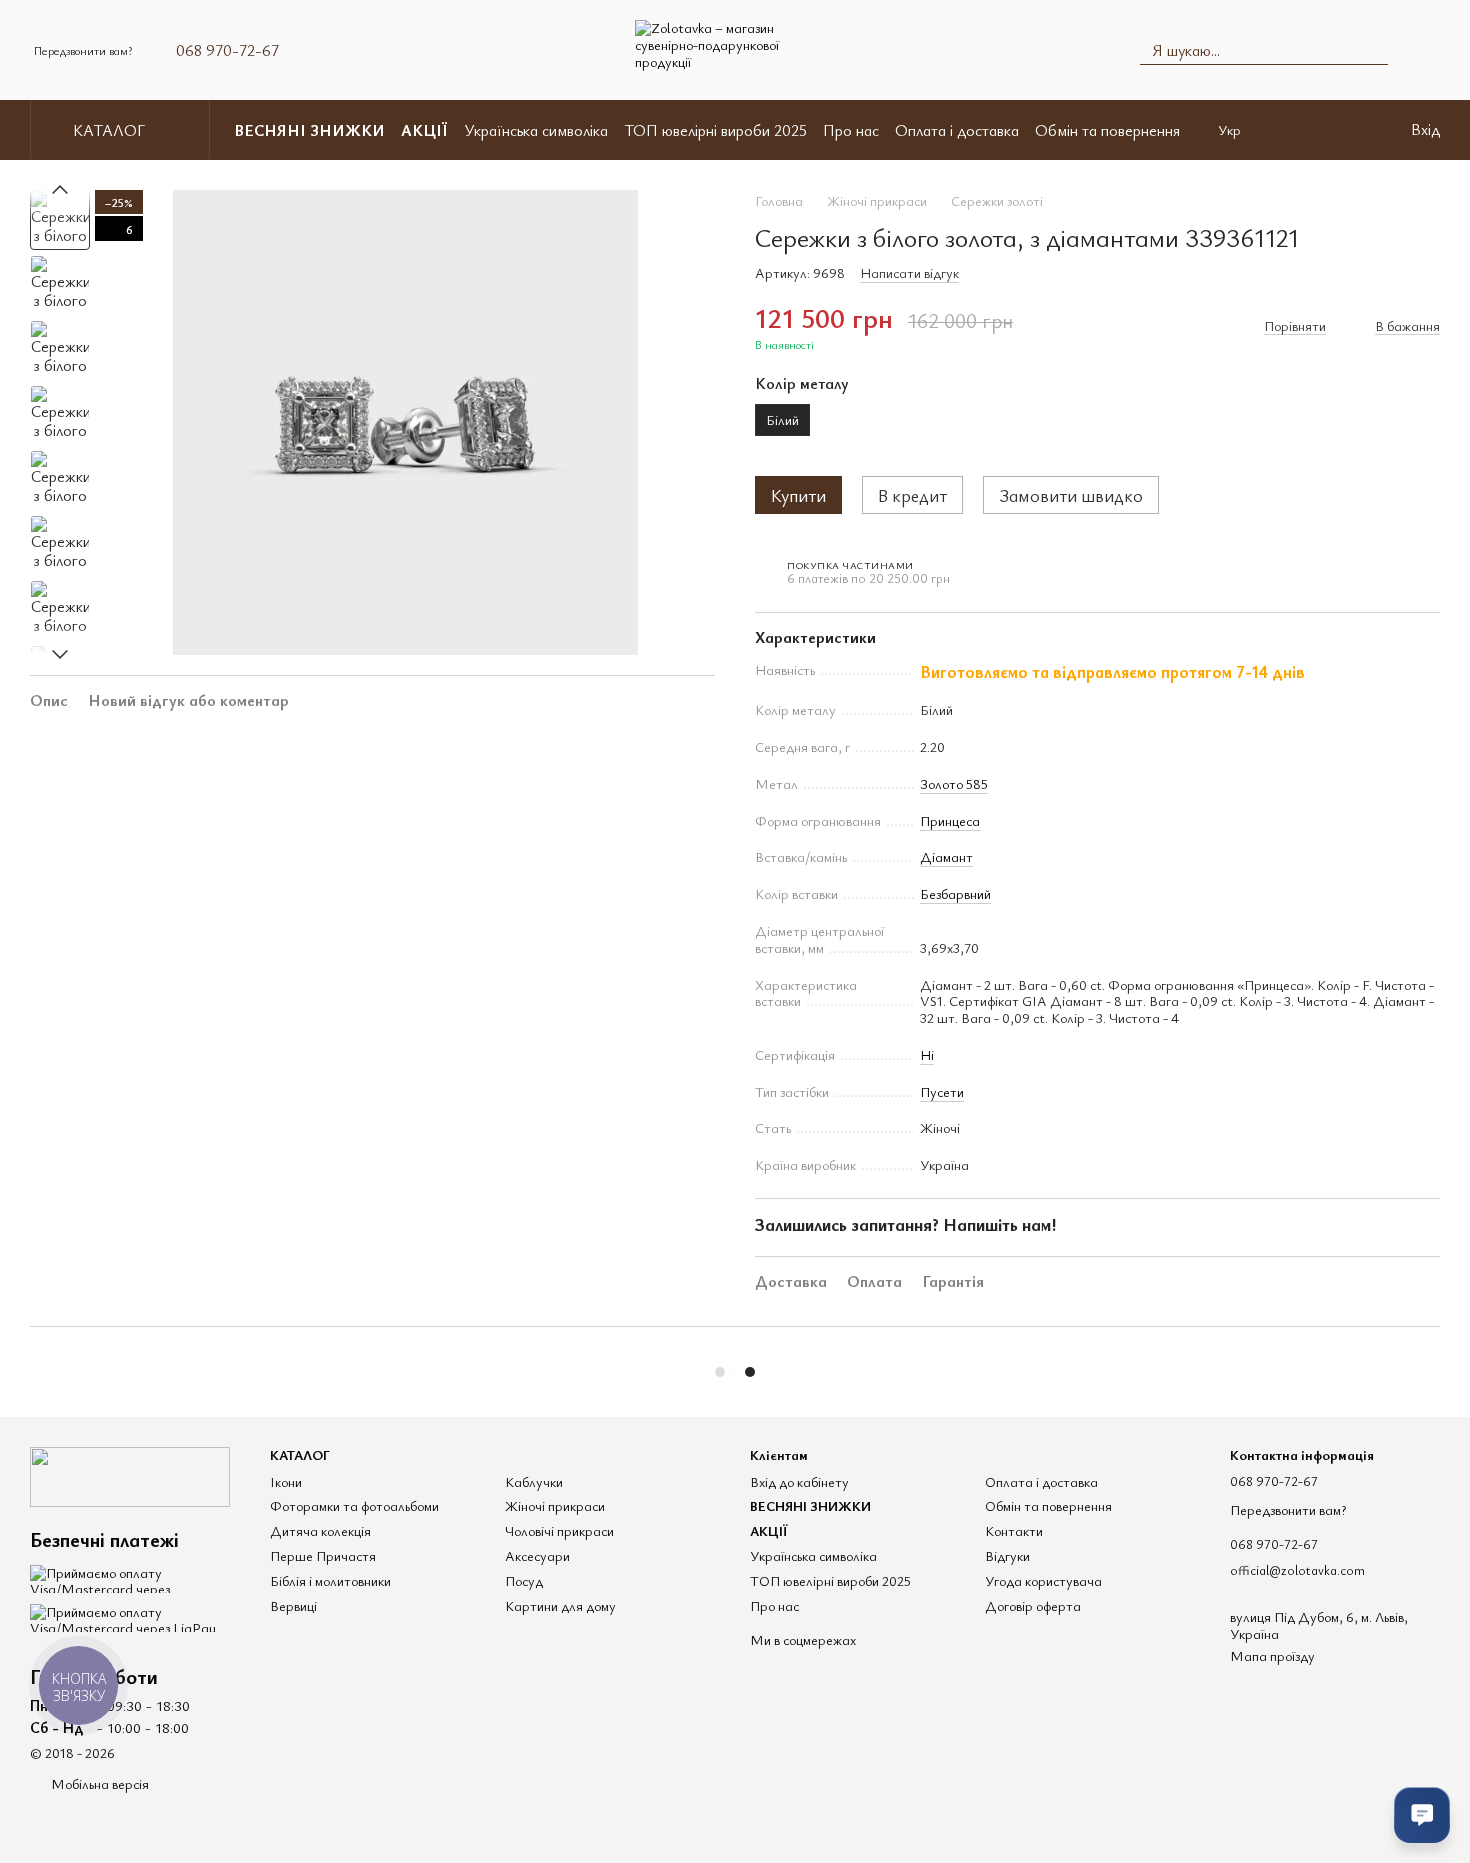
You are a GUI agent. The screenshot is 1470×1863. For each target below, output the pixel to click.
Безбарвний (955, 893)
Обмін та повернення (1107, 130)
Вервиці (293, 1605)
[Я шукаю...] (1372, 50)
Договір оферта (1033, 1605)
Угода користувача (1043, 1580)
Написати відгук (909, 272)
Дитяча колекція (320, 1530)
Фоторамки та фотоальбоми (354, 1505)
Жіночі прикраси (555, 1505)
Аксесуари (537, 1555)
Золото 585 (954, 783)
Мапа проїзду (1272, 1655)
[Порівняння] (1301, 130)
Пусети (942, 1091)
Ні (927, 1054)
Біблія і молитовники (330, 1580)
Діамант (946, 856)
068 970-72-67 (227, 50)
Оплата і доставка (957, 130)
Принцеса (950, 820)
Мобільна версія (98, 1783)
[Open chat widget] (1422, 1815)
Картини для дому (560, 1605)
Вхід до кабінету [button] (799, 1481)
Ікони (286, 1481)
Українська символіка (536, 130)
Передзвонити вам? (83, 50)
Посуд (524, 1580)
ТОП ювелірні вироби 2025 (715, 130)
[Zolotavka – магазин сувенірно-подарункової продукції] (130, 1474)
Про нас (851, 130)
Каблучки (534, 1481)
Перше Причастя (323, 1555)
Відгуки (1007, 1555)
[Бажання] (1353, 130)
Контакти (1014, 1530)
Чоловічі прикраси (559, 1530)
